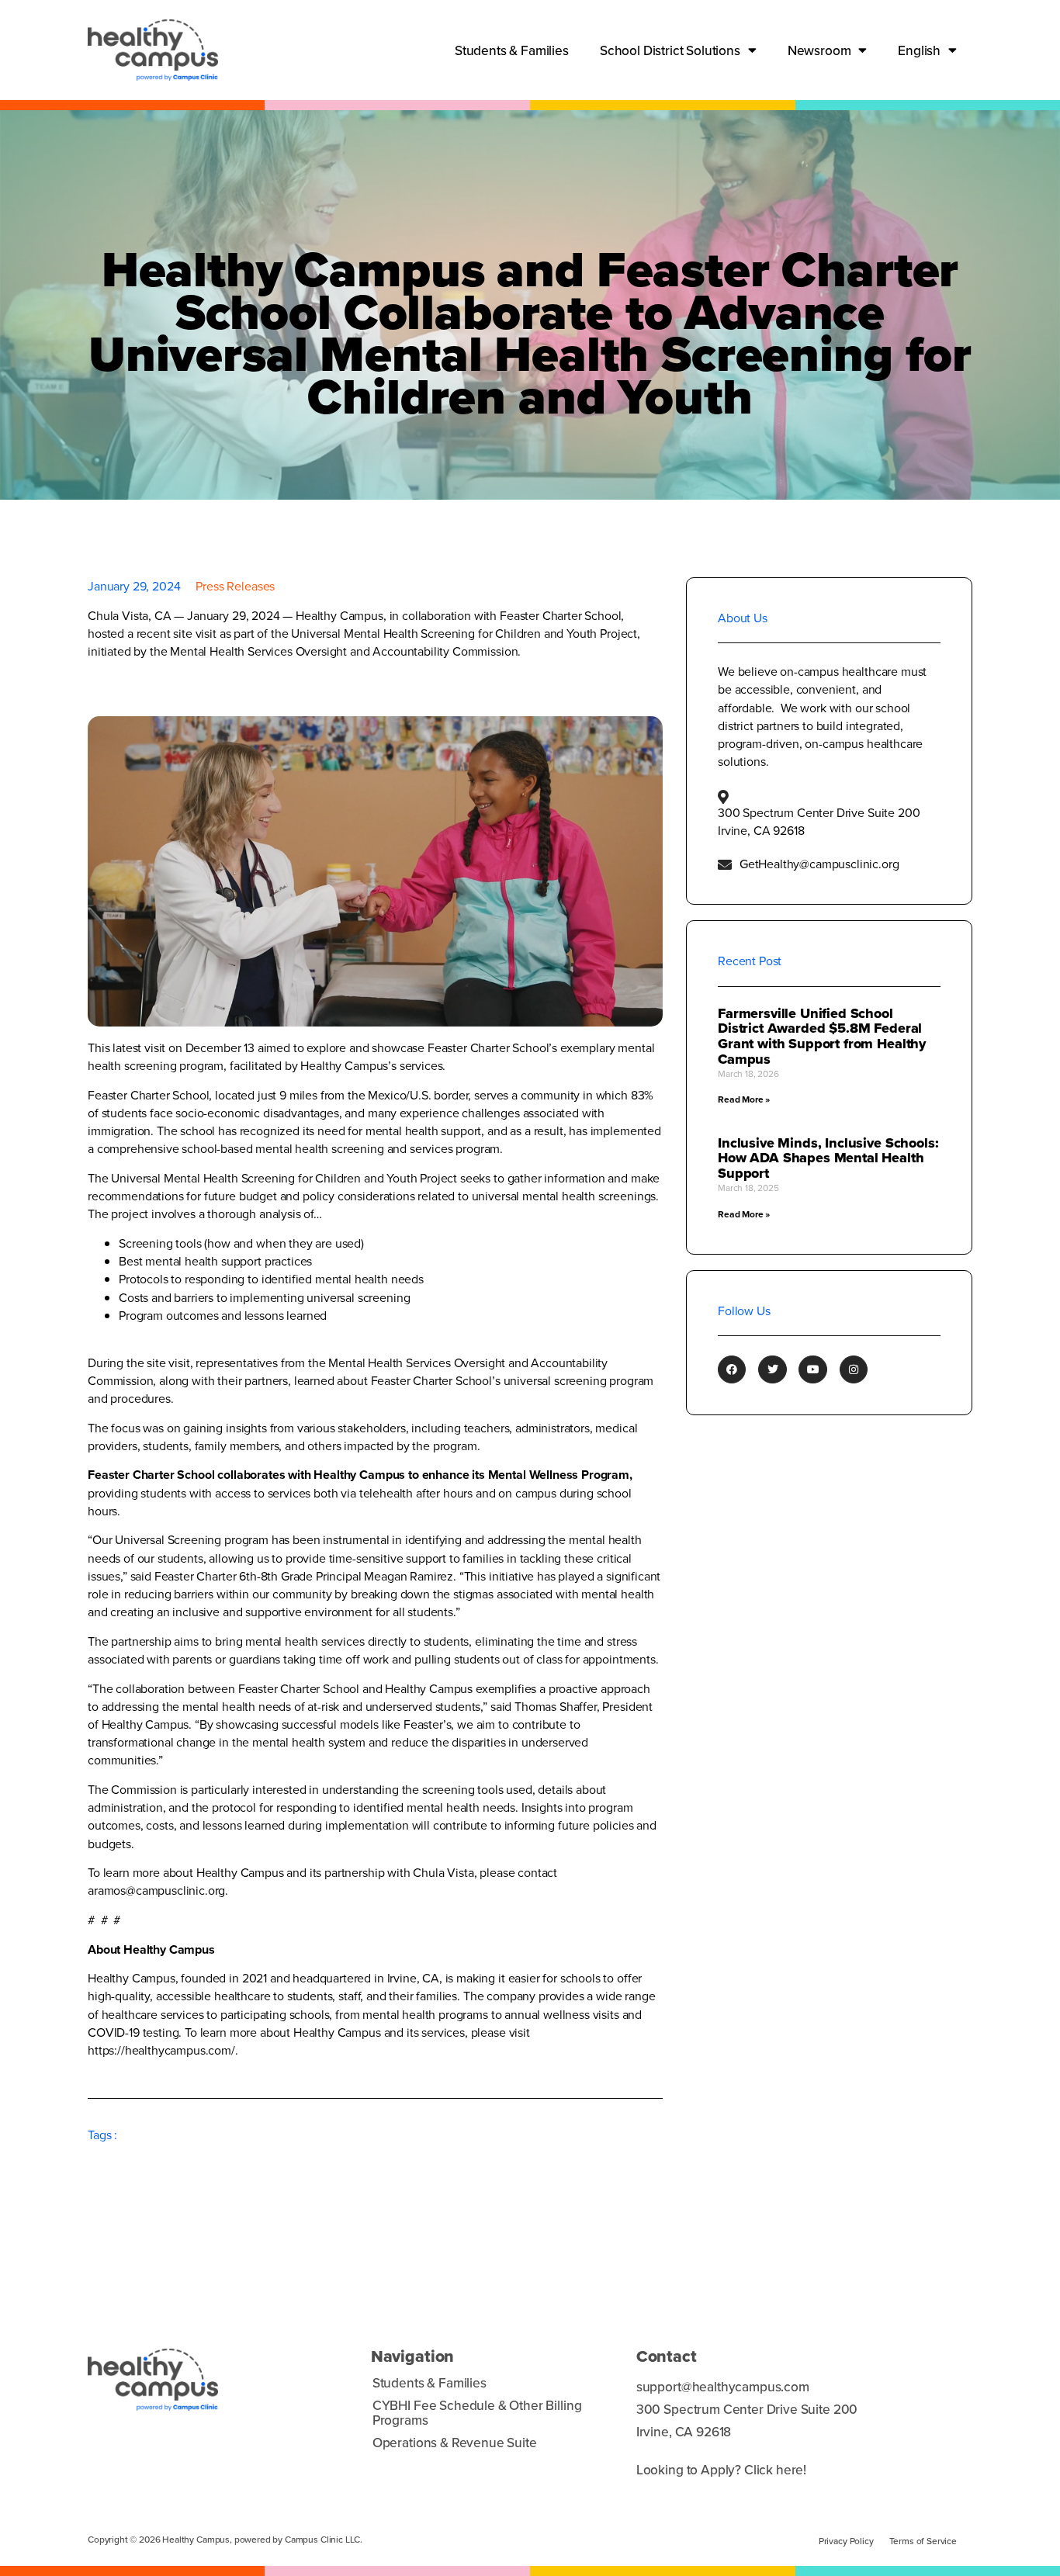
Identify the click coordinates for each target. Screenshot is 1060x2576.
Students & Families (512, 50)
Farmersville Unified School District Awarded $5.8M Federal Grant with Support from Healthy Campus (822, 1036)
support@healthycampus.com (723, 2386)
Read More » (744, 1099)
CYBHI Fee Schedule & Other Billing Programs (477, 2412)
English (919, 50)
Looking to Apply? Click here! (721, 2469)
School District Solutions (670, 50)
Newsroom (819, 50)
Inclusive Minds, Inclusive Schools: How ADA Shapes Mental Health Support (828, 1158)
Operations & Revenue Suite (455, 2442)
